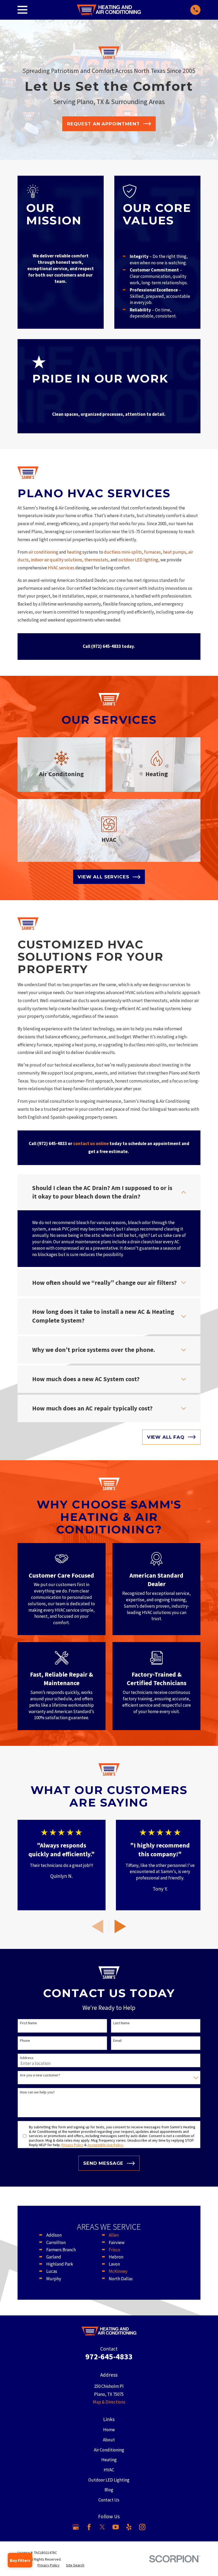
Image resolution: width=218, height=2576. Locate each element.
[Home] (109, 10)
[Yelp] (129, 2527)
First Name (28, 2023)
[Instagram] (142, 2527)
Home (109, 2430)
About (109, 2440)
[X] (102, 2527)
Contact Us (109, 2500)
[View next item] (120, 1926)
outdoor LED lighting (138, 560)
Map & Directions (109, 2402)
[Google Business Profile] (76, 2527)
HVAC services (62, 568)
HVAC (109, 2470)
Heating (109, 2460)
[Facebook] (89, 2527)
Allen (114, 2235)
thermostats (96, 560)
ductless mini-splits (123, 552)
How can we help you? (37, 2092)
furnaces (152, 552)
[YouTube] (116, 2527)
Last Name (121, 2023)
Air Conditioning (109, 2450)
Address (27, 2058)
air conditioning (43, 552)
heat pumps (175, 552)
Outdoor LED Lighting (109, 2480)
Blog (109, 2490)
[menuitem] (49, 2565)
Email (117, 2041)
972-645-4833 (109, 2357)
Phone (25, 2041)
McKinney (118, 2271)
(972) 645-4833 (106, 646)
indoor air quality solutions (56, 560)
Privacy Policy (72, 2145)
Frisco (114, 2250)
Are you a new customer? (40, 2075)
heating (74, 552)
